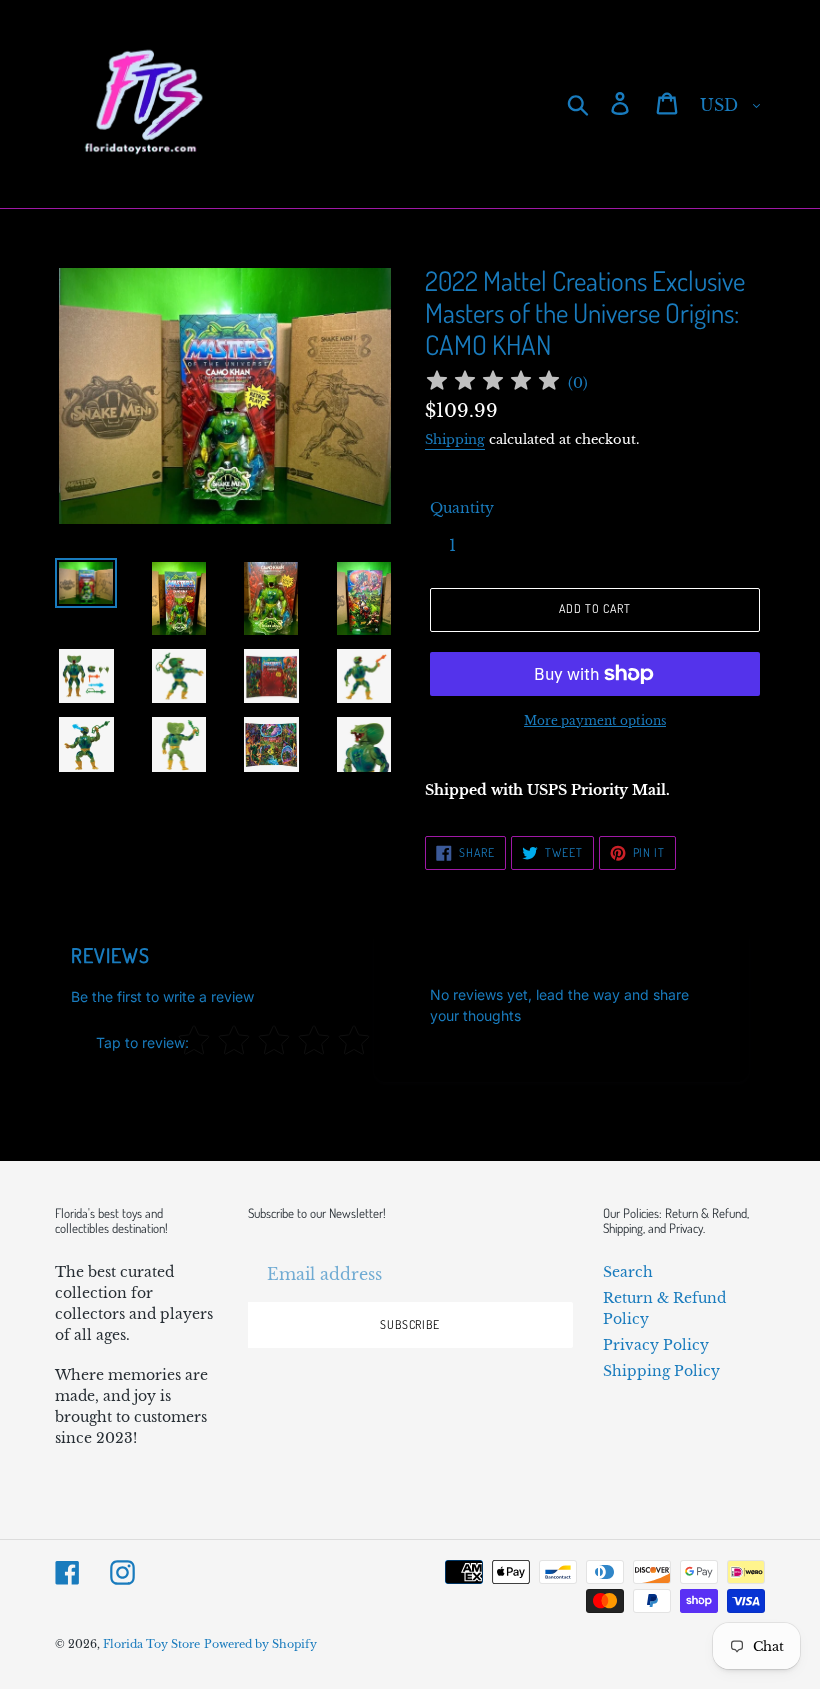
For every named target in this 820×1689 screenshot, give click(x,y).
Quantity (462, 508)
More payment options (595, 720)
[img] (493, 383)
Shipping (455, 439)
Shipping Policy (661, 1371)
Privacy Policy (656, 1345)
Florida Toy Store (151, 1644)
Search (628, 1272)
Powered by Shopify (260, 1644)
